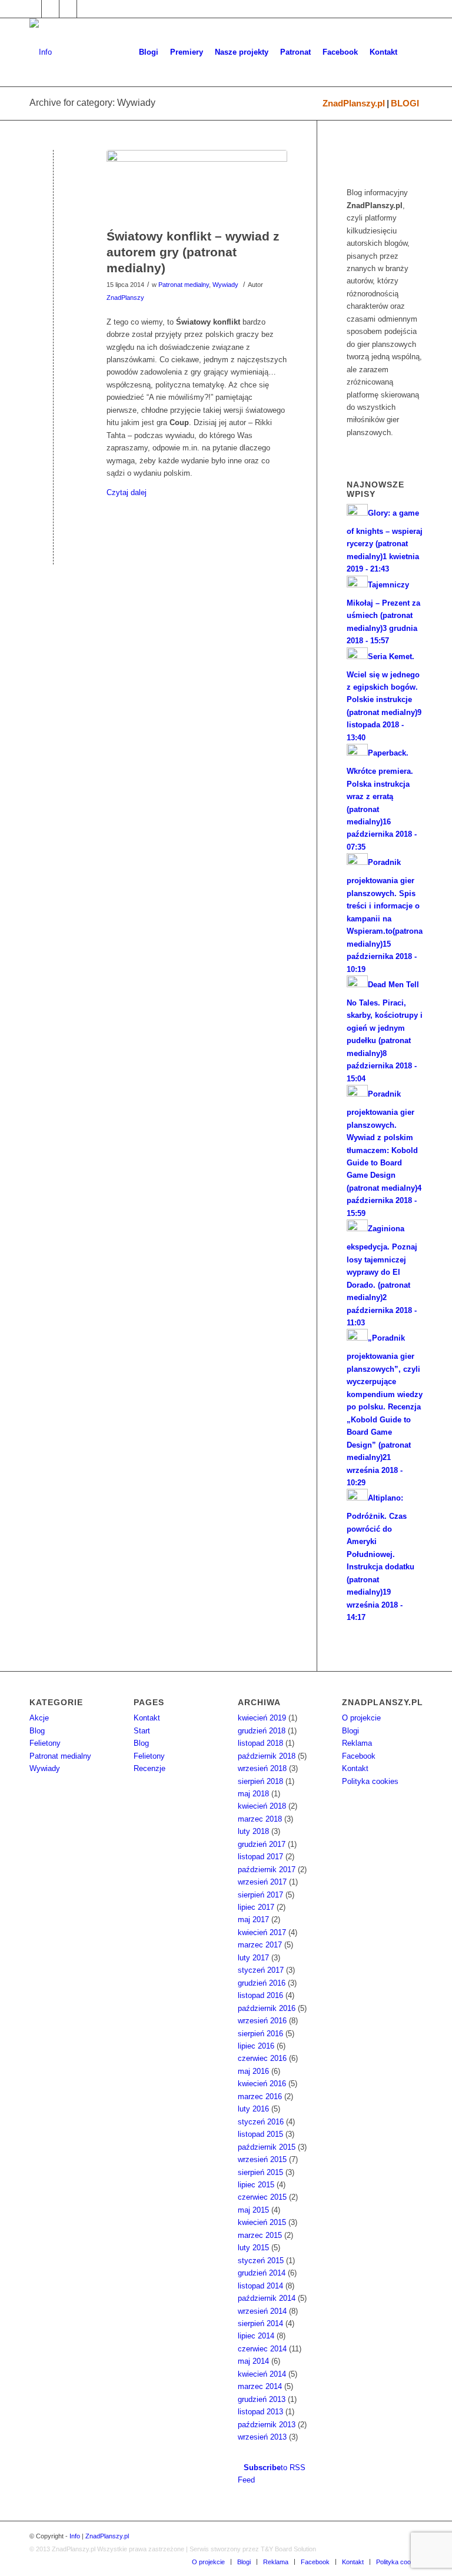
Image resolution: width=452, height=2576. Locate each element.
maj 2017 (253, 1920)
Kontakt (147, 1718)
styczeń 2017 (261, 1970)
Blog (37, 1731)
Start (142, 1731)
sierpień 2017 (260, 1895)
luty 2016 (253, 2109)
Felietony (45, 1743)
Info (75, 2536)
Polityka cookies (370, 1781)
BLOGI (405, 103)
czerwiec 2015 (262, 2197)
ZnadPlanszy (125, 298)
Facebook (359, 1756)
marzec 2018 (260, 1819)
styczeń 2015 (261, 2261)
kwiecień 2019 (262, 1718)
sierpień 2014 (260, 2323)
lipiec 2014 (256, 2336)
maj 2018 (253, 1794)
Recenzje (149, 1768)
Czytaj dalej (127, 492)
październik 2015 (267, 2147)
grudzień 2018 (262, 1731)
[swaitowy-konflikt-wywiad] (197, 186)
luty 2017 (253, 1958)
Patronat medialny (184, 285)
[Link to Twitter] (50, 9)
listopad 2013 (260, 2412)
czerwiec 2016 (262, 2058)
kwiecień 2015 (262, 2222)
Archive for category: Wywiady (92, 103)
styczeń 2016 (261, 2122)
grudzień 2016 (262, 1983)
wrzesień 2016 (262, 2021)
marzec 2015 (260, 2235)
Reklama (357, 1743)
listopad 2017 (260, 1857)
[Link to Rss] (86, 9)
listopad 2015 (260, 2134)
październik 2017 (267, 1870)
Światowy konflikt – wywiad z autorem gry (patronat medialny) (193, 252)
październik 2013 (267, 2425)
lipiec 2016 (256, 2046)
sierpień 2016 (260, 2034)
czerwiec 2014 (262, 2349)
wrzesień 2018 (262, 1768)
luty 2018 (253, 1831)
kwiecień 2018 (262, 1806)
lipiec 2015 (256, 2185)
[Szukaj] (413, 52)
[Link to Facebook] (33, 9)
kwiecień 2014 (262, 2374)
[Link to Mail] (68, 9)
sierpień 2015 (260, 2172)
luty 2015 (253, 2248)
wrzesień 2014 (262, 2311)
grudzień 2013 (262, 2399)
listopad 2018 (260, 1743)
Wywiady (225, 285)
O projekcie (361, 1718)
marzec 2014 (260, 2386)
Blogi (350, 1731)
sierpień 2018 (260, 1781)
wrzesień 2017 (262, 1882)
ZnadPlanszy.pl (354, 103)
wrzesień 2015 (262, 2159)
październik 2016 (267, 2008)
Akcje (39, 1718)
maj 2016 (253, 2071)
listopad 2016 (260, 1995)
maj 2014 (253, 2361)
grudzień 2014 (262, 2273)
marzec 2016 (260, 2096)
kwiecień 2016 (262, 2084)
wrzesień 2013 (262, 2437)
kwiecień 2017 (262, 1932)
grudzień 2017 (262, 1844)
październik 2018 (267, 1756)
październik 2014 (267, 2298)
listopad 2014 (260, 2286)
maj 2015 (253, 2210)
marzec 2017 (260, 1945)
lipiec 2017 (256, 1907)
